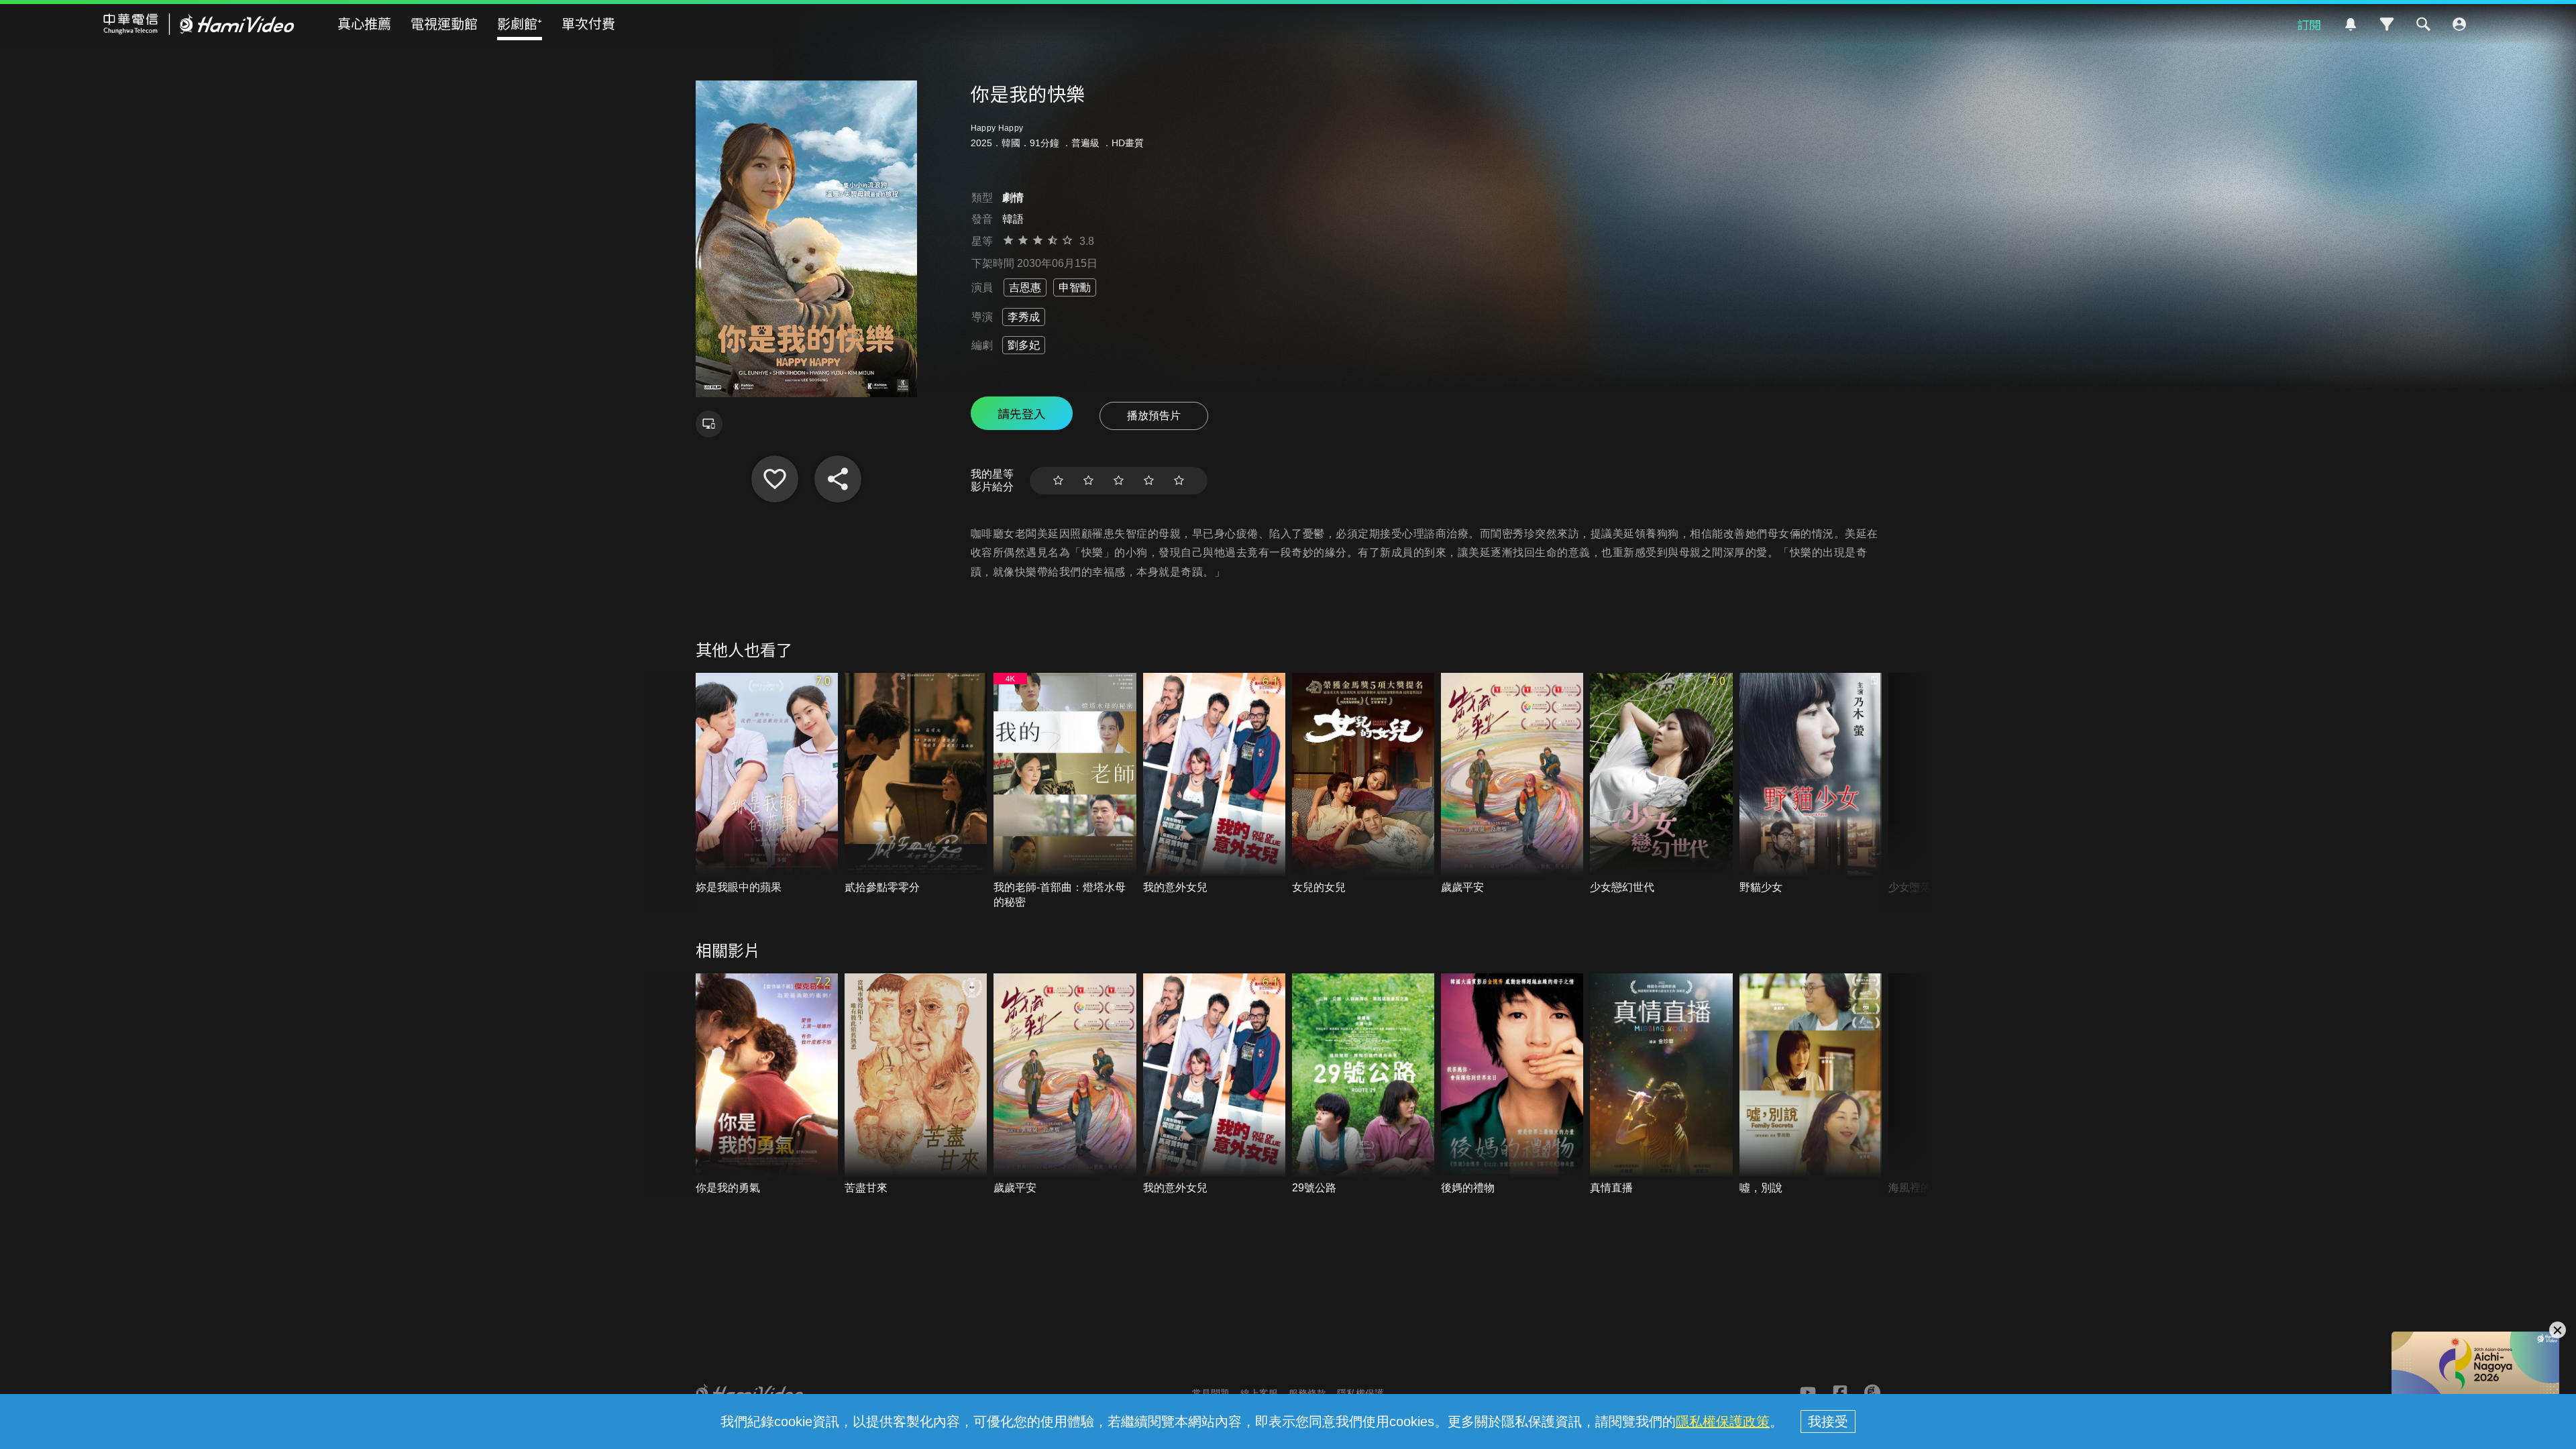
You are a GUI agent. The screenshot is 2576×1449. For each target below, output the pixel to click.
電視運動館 (444, 23)
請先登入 (1022, 413)
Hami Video (199, 24)
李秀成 (1024, 317)
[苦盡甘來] (916, 1084)
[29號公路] (1363, 1084)
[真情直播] (1661, 1084)
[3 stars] (1119, 481)
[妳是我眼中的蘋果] (767, 784)
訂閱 (2309, 24)
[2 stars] (1088, 481)
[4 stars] (1149, 481)
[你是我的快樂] (775, 479)
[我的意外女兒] (1214, 784)
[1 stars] (1058, 481)
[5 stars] (1179, 481)
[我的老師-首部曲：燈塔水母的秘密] (1065, 791)
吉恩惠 (1025, 287)
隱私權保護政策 (1723, 1421)
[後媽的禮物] (1512, 1084)
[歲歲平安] (1512, 784)
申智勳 (1075, 287)
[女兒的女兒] (1363, 784)
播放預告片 (1154, 416)
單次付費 (588, 23)
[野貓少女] (1811, 784)
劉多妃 (1024, 345)
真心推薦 (364, 23)
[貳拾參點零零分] (916, 784)
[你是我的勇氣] (767, 1084)
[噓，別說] (1811, 1084)
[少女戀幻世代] (1661, 784)
